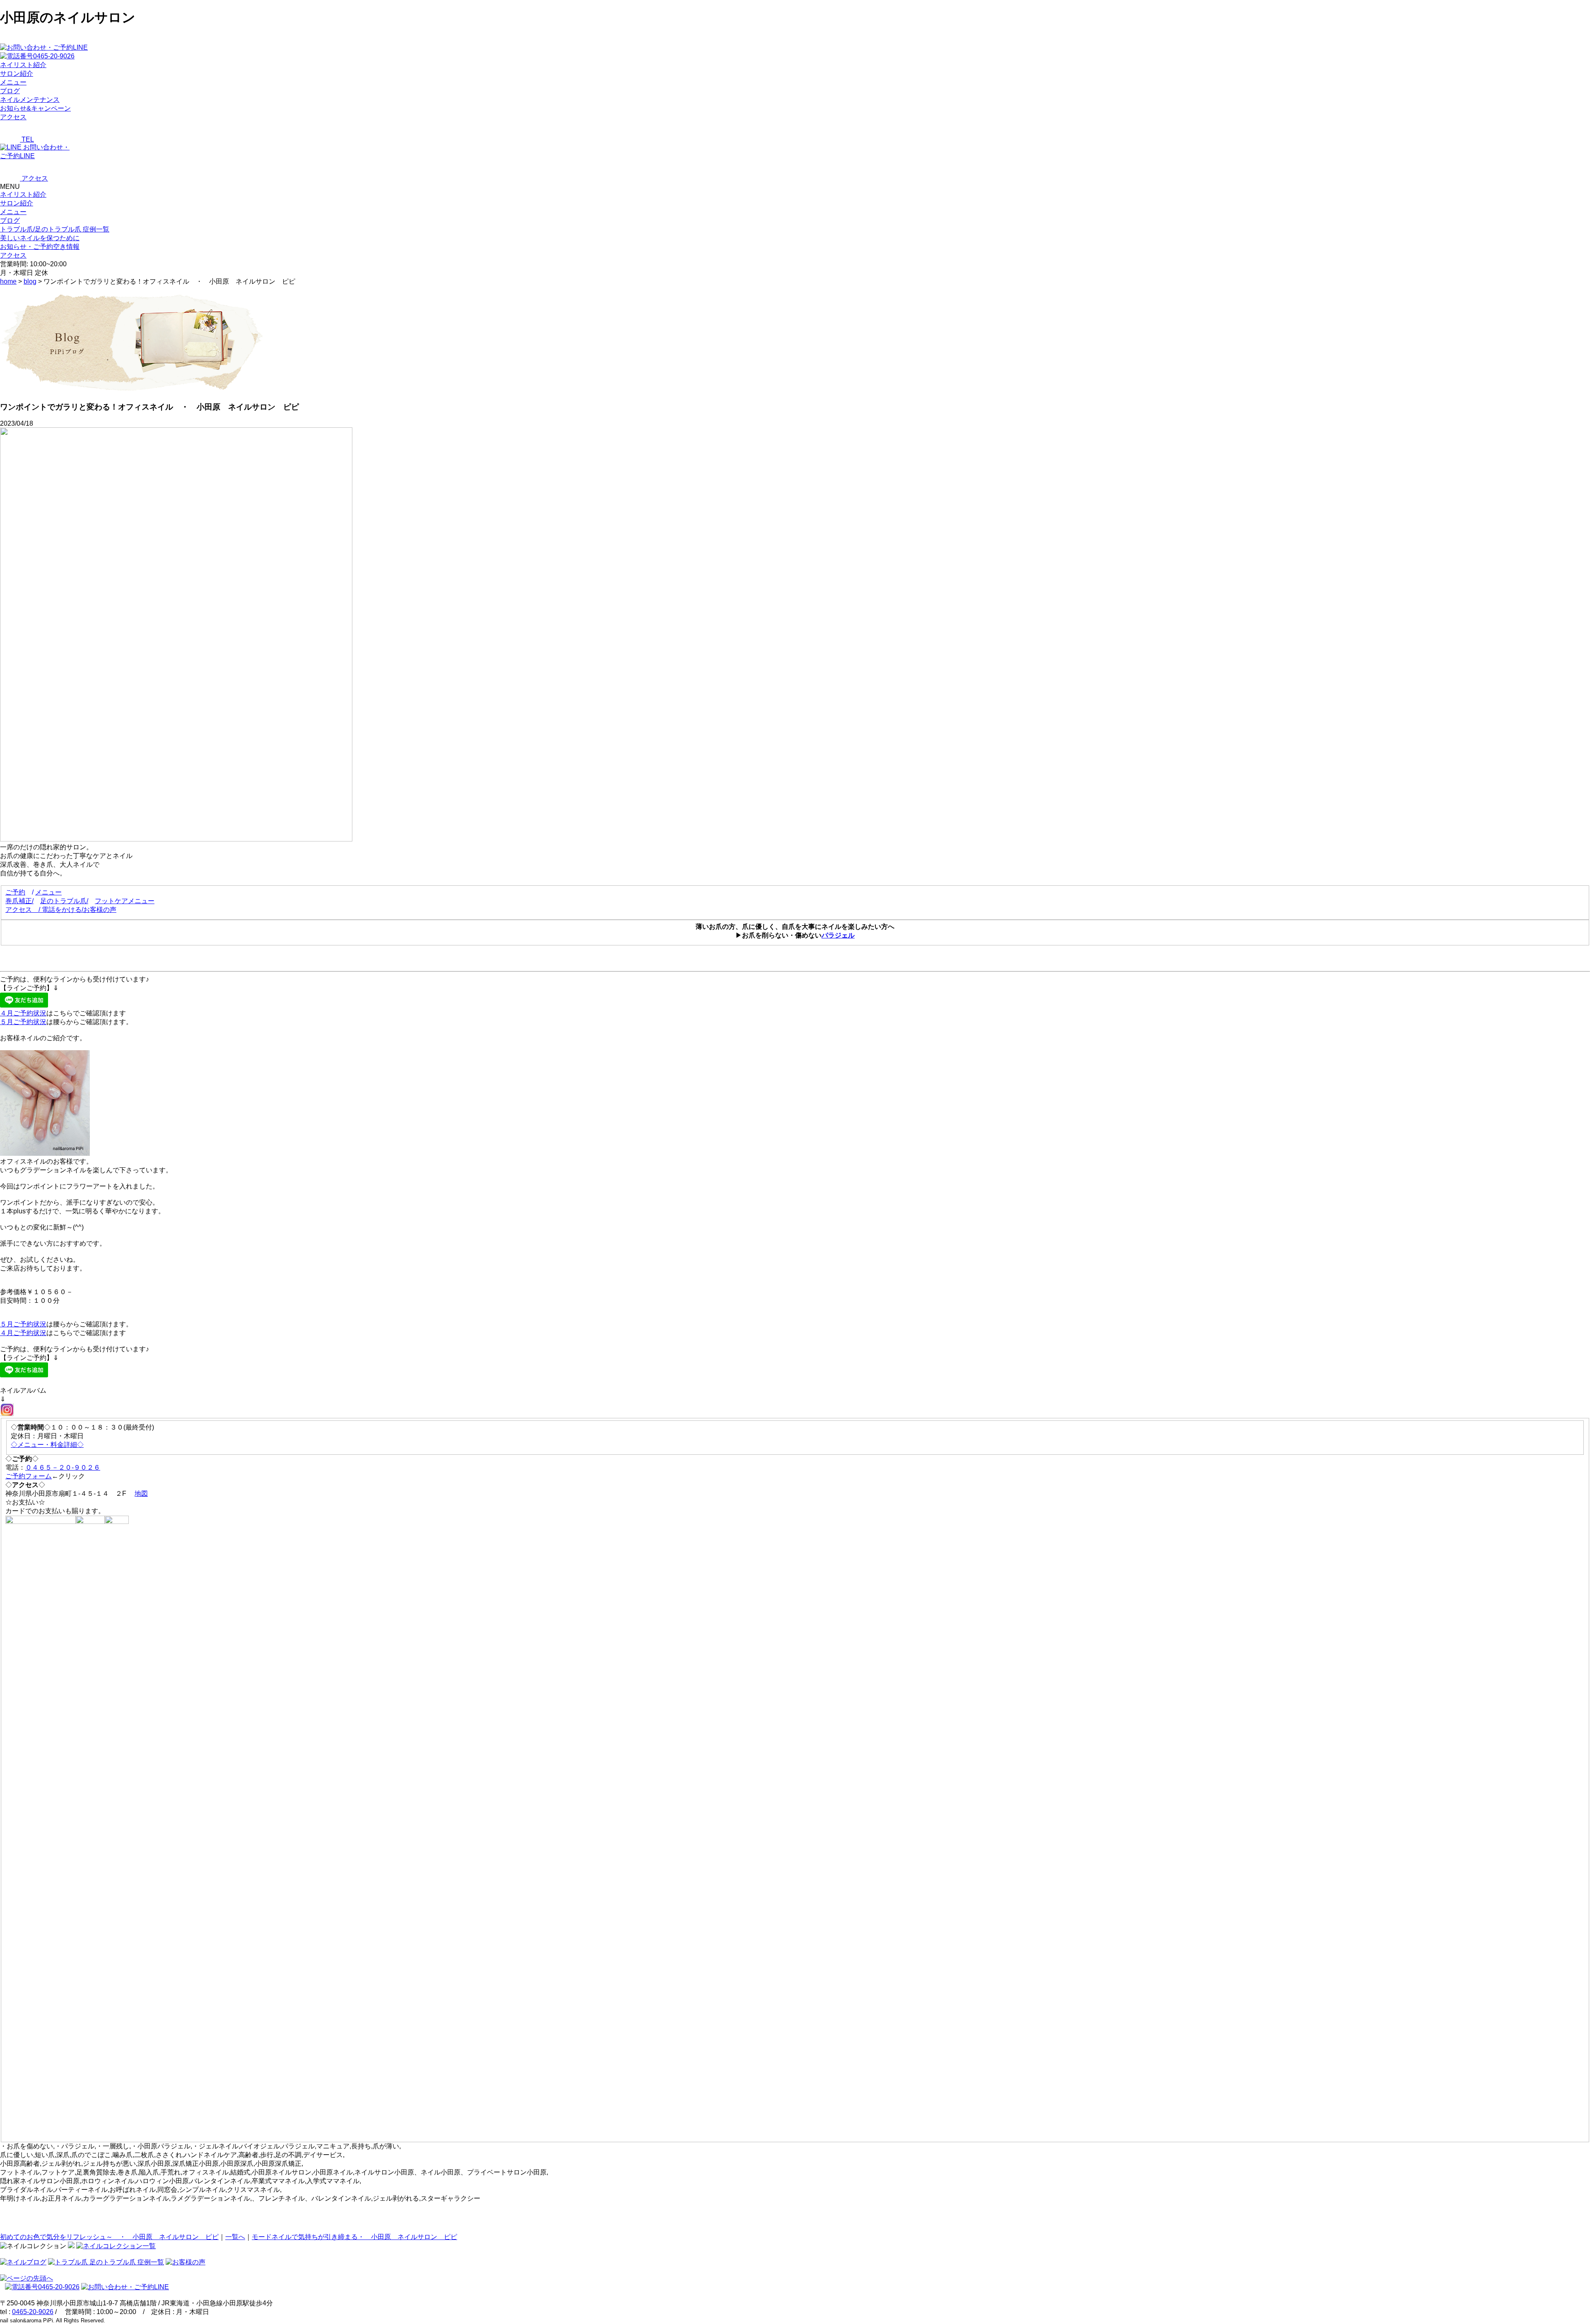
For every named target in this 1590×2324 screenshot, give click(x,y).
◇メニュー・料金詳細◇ (47, 1445)
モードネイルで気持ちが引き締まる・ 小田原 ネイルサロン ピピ (354, 2237)
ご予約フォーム (29, 1476)
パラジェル (838, 935)
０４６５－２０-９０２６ (63, 1467)
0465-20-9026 (33, 2312)
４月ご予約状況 (23, 1013)
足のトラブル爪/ (64, 901)
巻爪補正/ (19, 901)
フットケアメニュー (125, 901)
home (8, 281)
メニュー (13, 212)
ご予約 (15, 892)
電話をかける (62, 910)
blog (30, 281)
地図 (141, 1493)
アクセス (19, 910)
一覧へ (235, 2237)
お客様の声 (100, 910)
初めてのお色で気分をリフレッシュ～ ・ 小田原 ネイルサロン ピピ (109, 2237)
